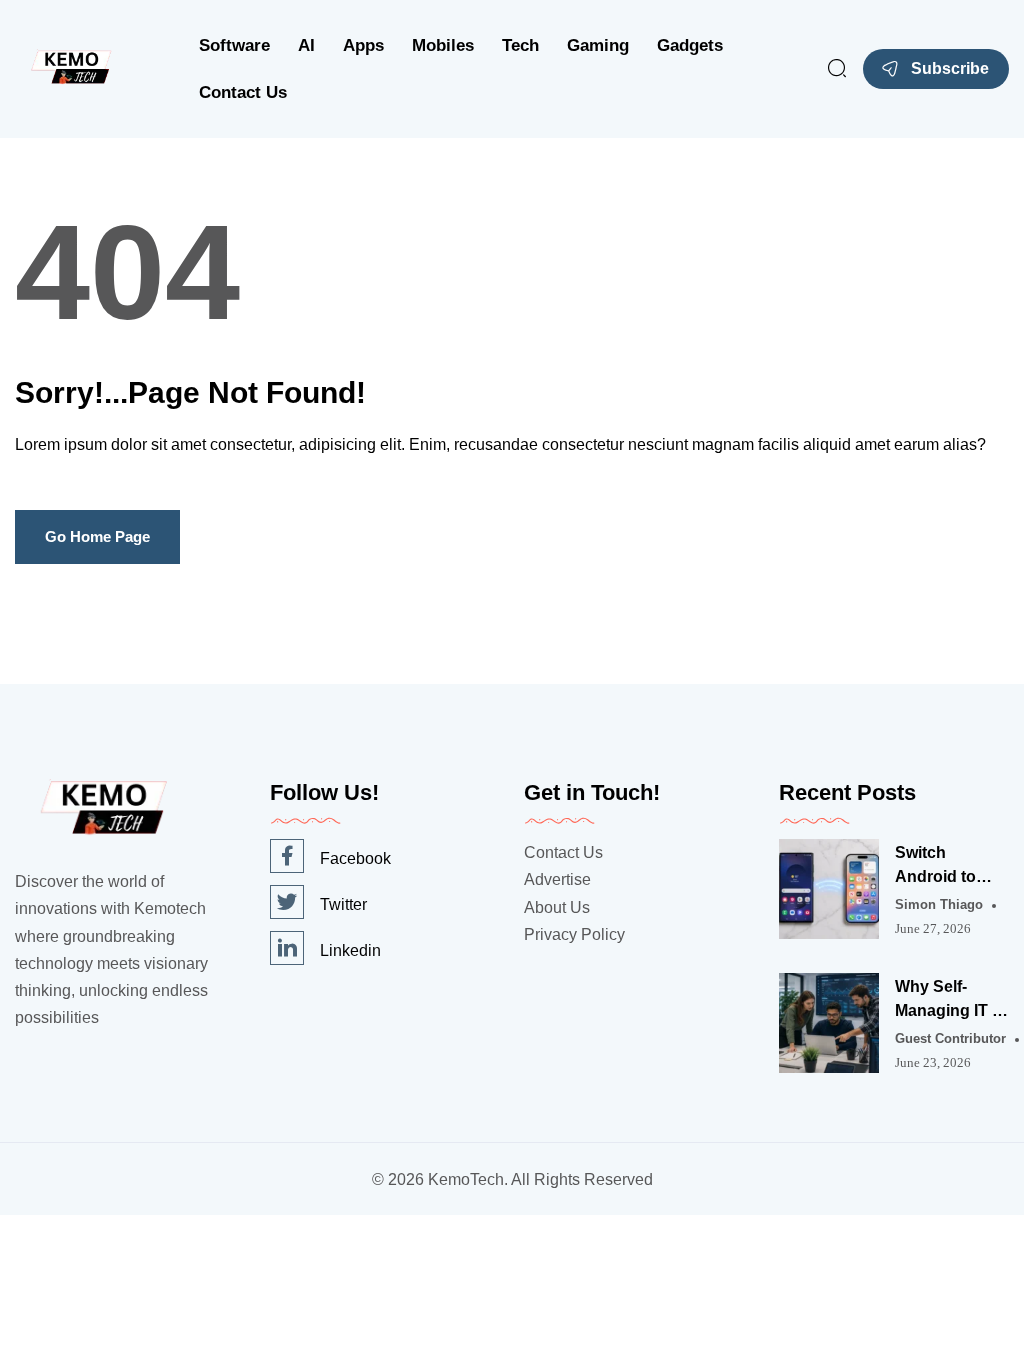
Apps (363, 45)
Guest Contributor (950, 1038)
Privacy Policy (574, 934)
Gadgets (690, 45)
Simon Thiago (939, 904)
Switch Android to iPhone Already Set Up (952, 866)
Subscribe (950, 68)
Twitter (343, 904)
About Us (557, 907)
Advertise (557, 879)
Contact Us (243, 92)
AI (306, 45)
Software (234, 45)
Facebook (355, 858)
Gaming (598, 45)
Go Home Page (97, 536)
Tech (520, 45)
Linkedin (350, 950)
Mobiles (443, 45)
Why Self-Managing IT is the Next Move (950, 1000)
